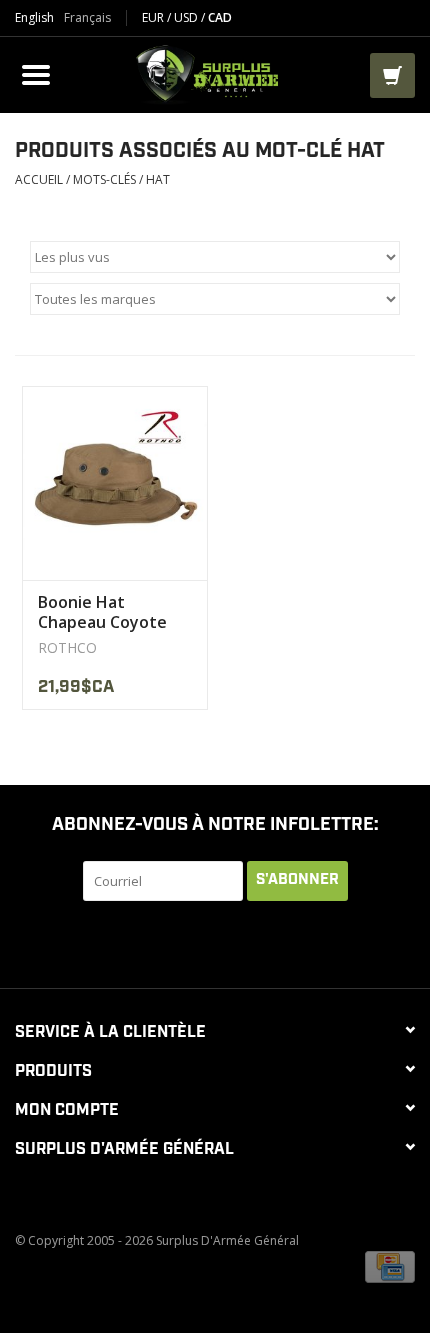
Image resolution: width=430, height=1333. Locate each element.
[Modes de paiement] (390, 1265)
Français (87, 18)
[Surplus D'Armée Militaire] (213, 72)
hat (158, 179)
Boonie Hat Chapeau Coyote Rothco (102, 612)
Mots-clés (104, 179)
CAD (220, 17)
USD (187, 17)
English (34, 18)
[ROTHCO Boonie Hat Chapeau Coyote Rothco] (115, 483)
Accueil (39, 179)
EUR (154, 17)
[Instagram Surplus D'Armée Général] (305, 942)
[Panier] (392, 75)
